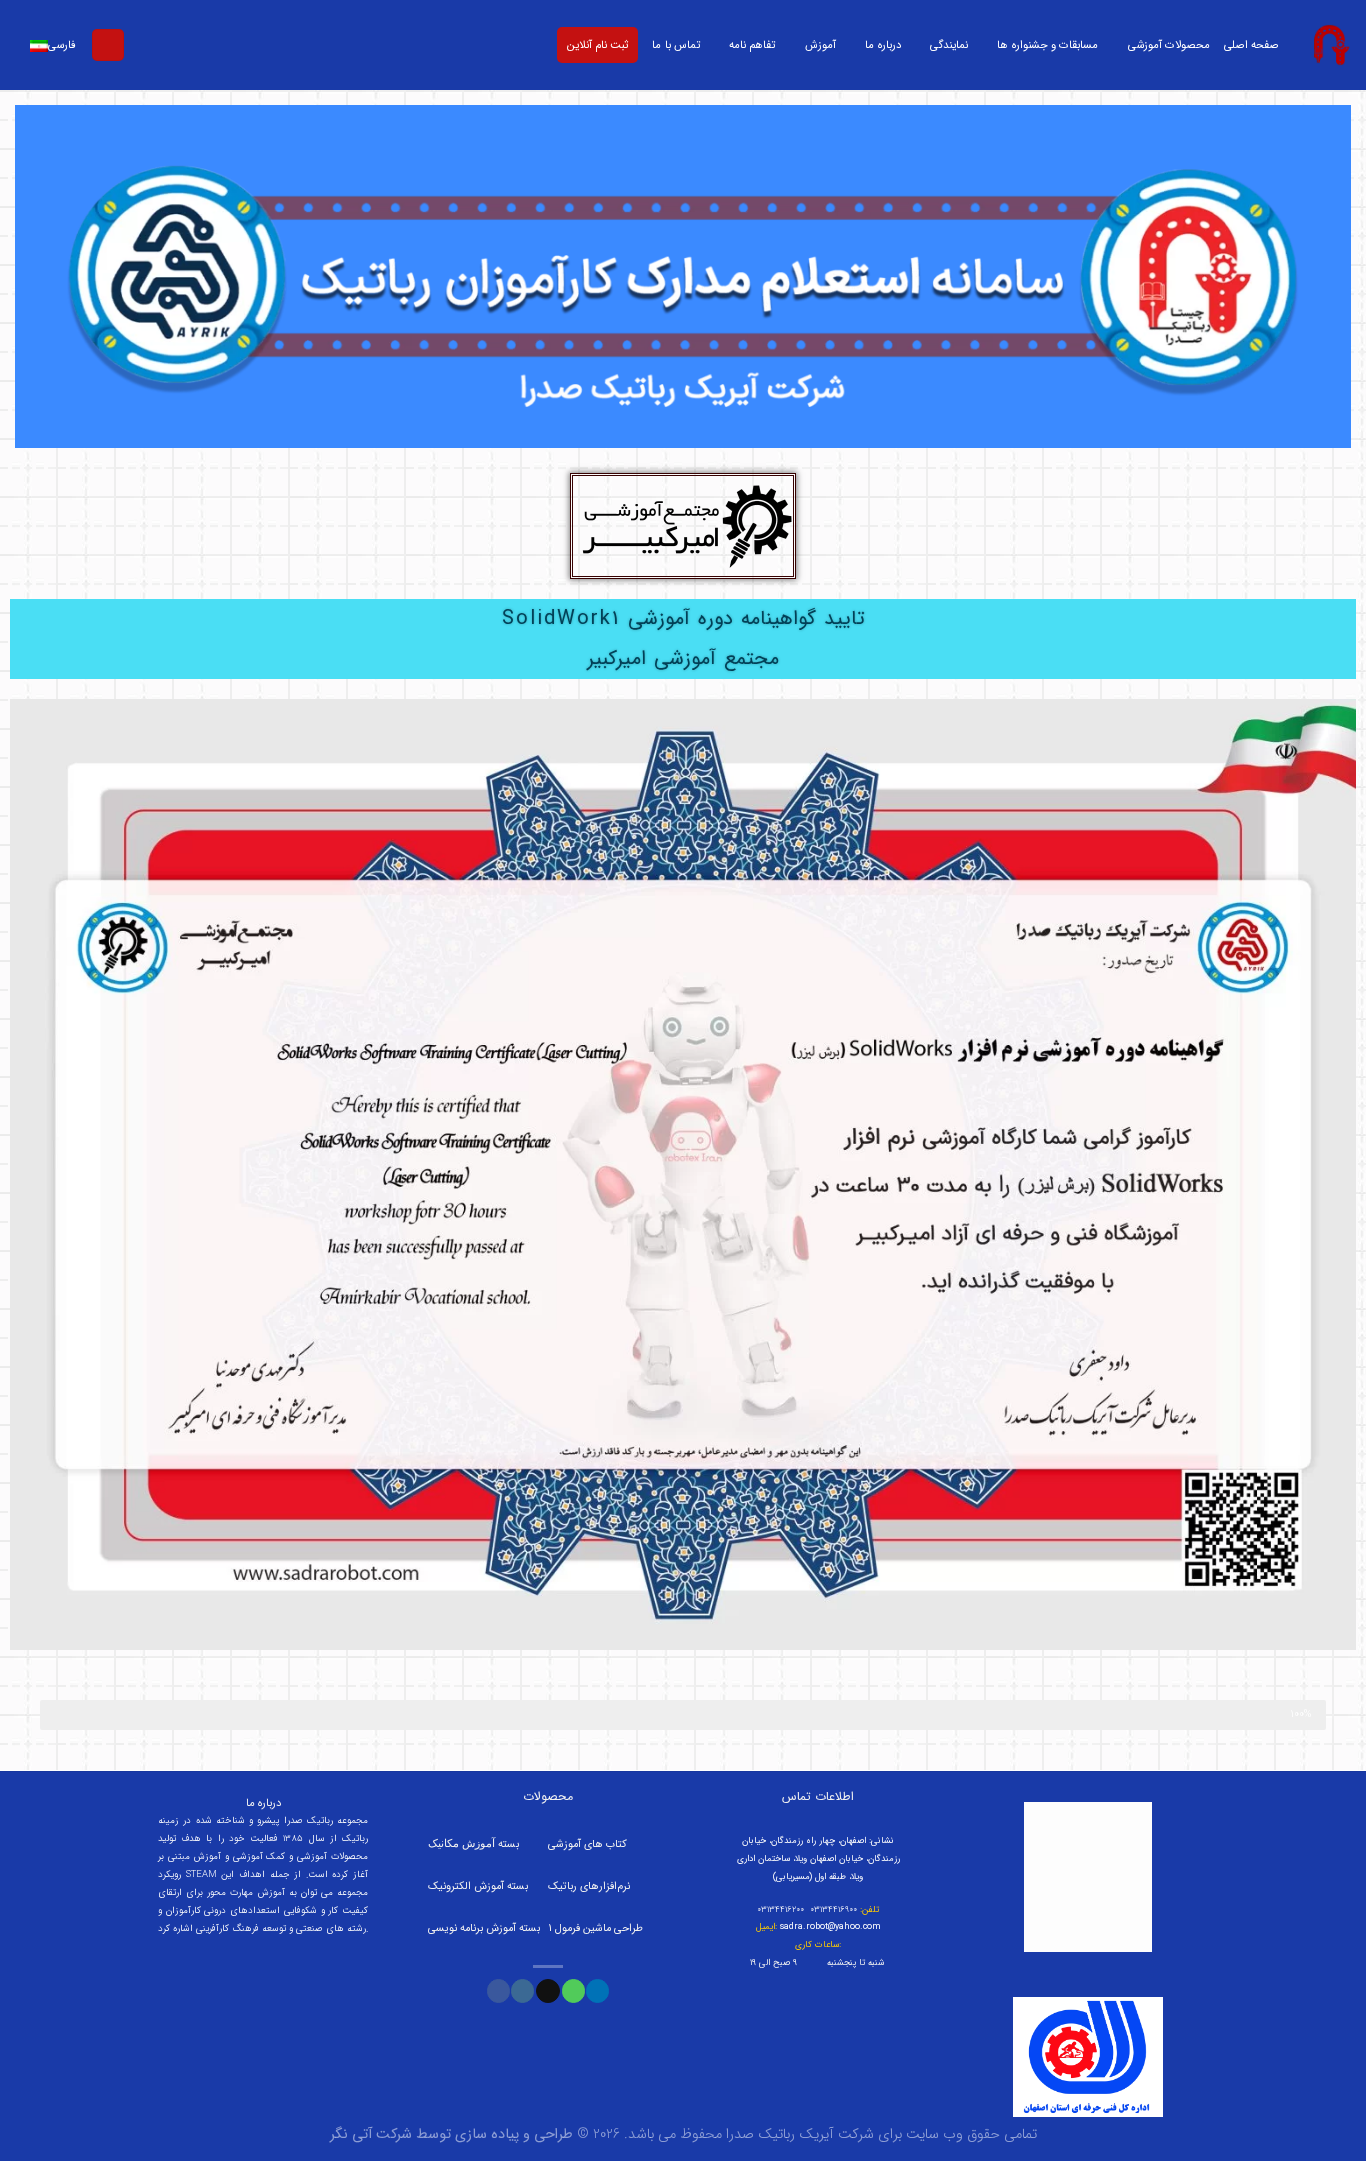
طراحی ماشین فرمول (599, 1928)
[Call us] (573, 1991)
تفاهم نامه (752, 45)
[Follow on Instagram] (522, 1991)
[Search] (108, 45)
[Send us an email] (547, 1991)
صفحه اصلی (1251, 45)
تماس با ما (675, 45)
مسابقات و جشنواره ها (1047, 45)
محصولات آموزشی (1169, 45)
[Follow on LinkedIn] (597, 1991)
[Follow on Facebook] (498, 1991)
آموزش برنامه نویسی (473, 1928)
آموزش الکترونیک (466, 1886)
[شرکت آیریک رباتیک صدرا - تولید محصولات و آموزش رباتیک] (1330, 45)
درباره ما (882, 45)
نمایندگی (949, 45)
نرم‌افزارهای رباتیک (589, 1886)
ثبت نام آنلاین (597, 45)
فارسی (62, 45)
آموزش (820, 45)
